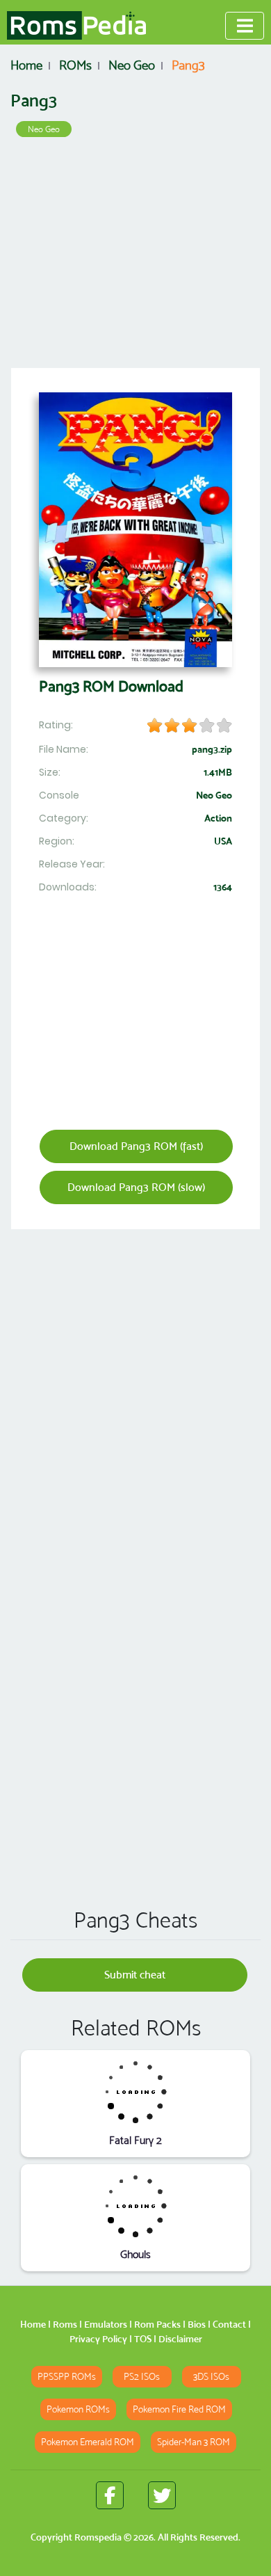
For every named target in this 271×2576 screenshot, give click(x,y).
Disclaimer (180, 2339)
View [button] (136, 2091)
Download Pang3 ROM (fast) (136, 1146)
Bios (197, 2324)
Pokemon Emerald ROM (88, 2442)
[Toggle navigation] (245, 26)
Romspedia (98, 2537)
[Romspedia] (76, 26)
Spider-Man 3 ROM (194, 2442)
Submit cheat (135, 1975)
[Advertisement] (135, 257)
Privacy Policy (98, 2339)
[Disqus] (135, 1697)
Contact (229, 2324)
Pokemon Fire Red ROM (179, 2409)
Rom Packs (157, 2324)
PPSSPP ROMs (67, 2377)
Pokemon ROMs (78, 2409)
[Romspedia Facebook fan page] (110, 2495)
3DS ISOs (211, 2377)
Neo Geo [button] (44, 129)
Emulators (106, 2324)
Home (33, 2324)
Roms (65, 2324)
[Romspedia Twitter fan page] (162, 2495)
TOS (143, 2339)
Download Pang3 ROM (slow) (136, 1187)
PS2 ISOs (142, 2377)
